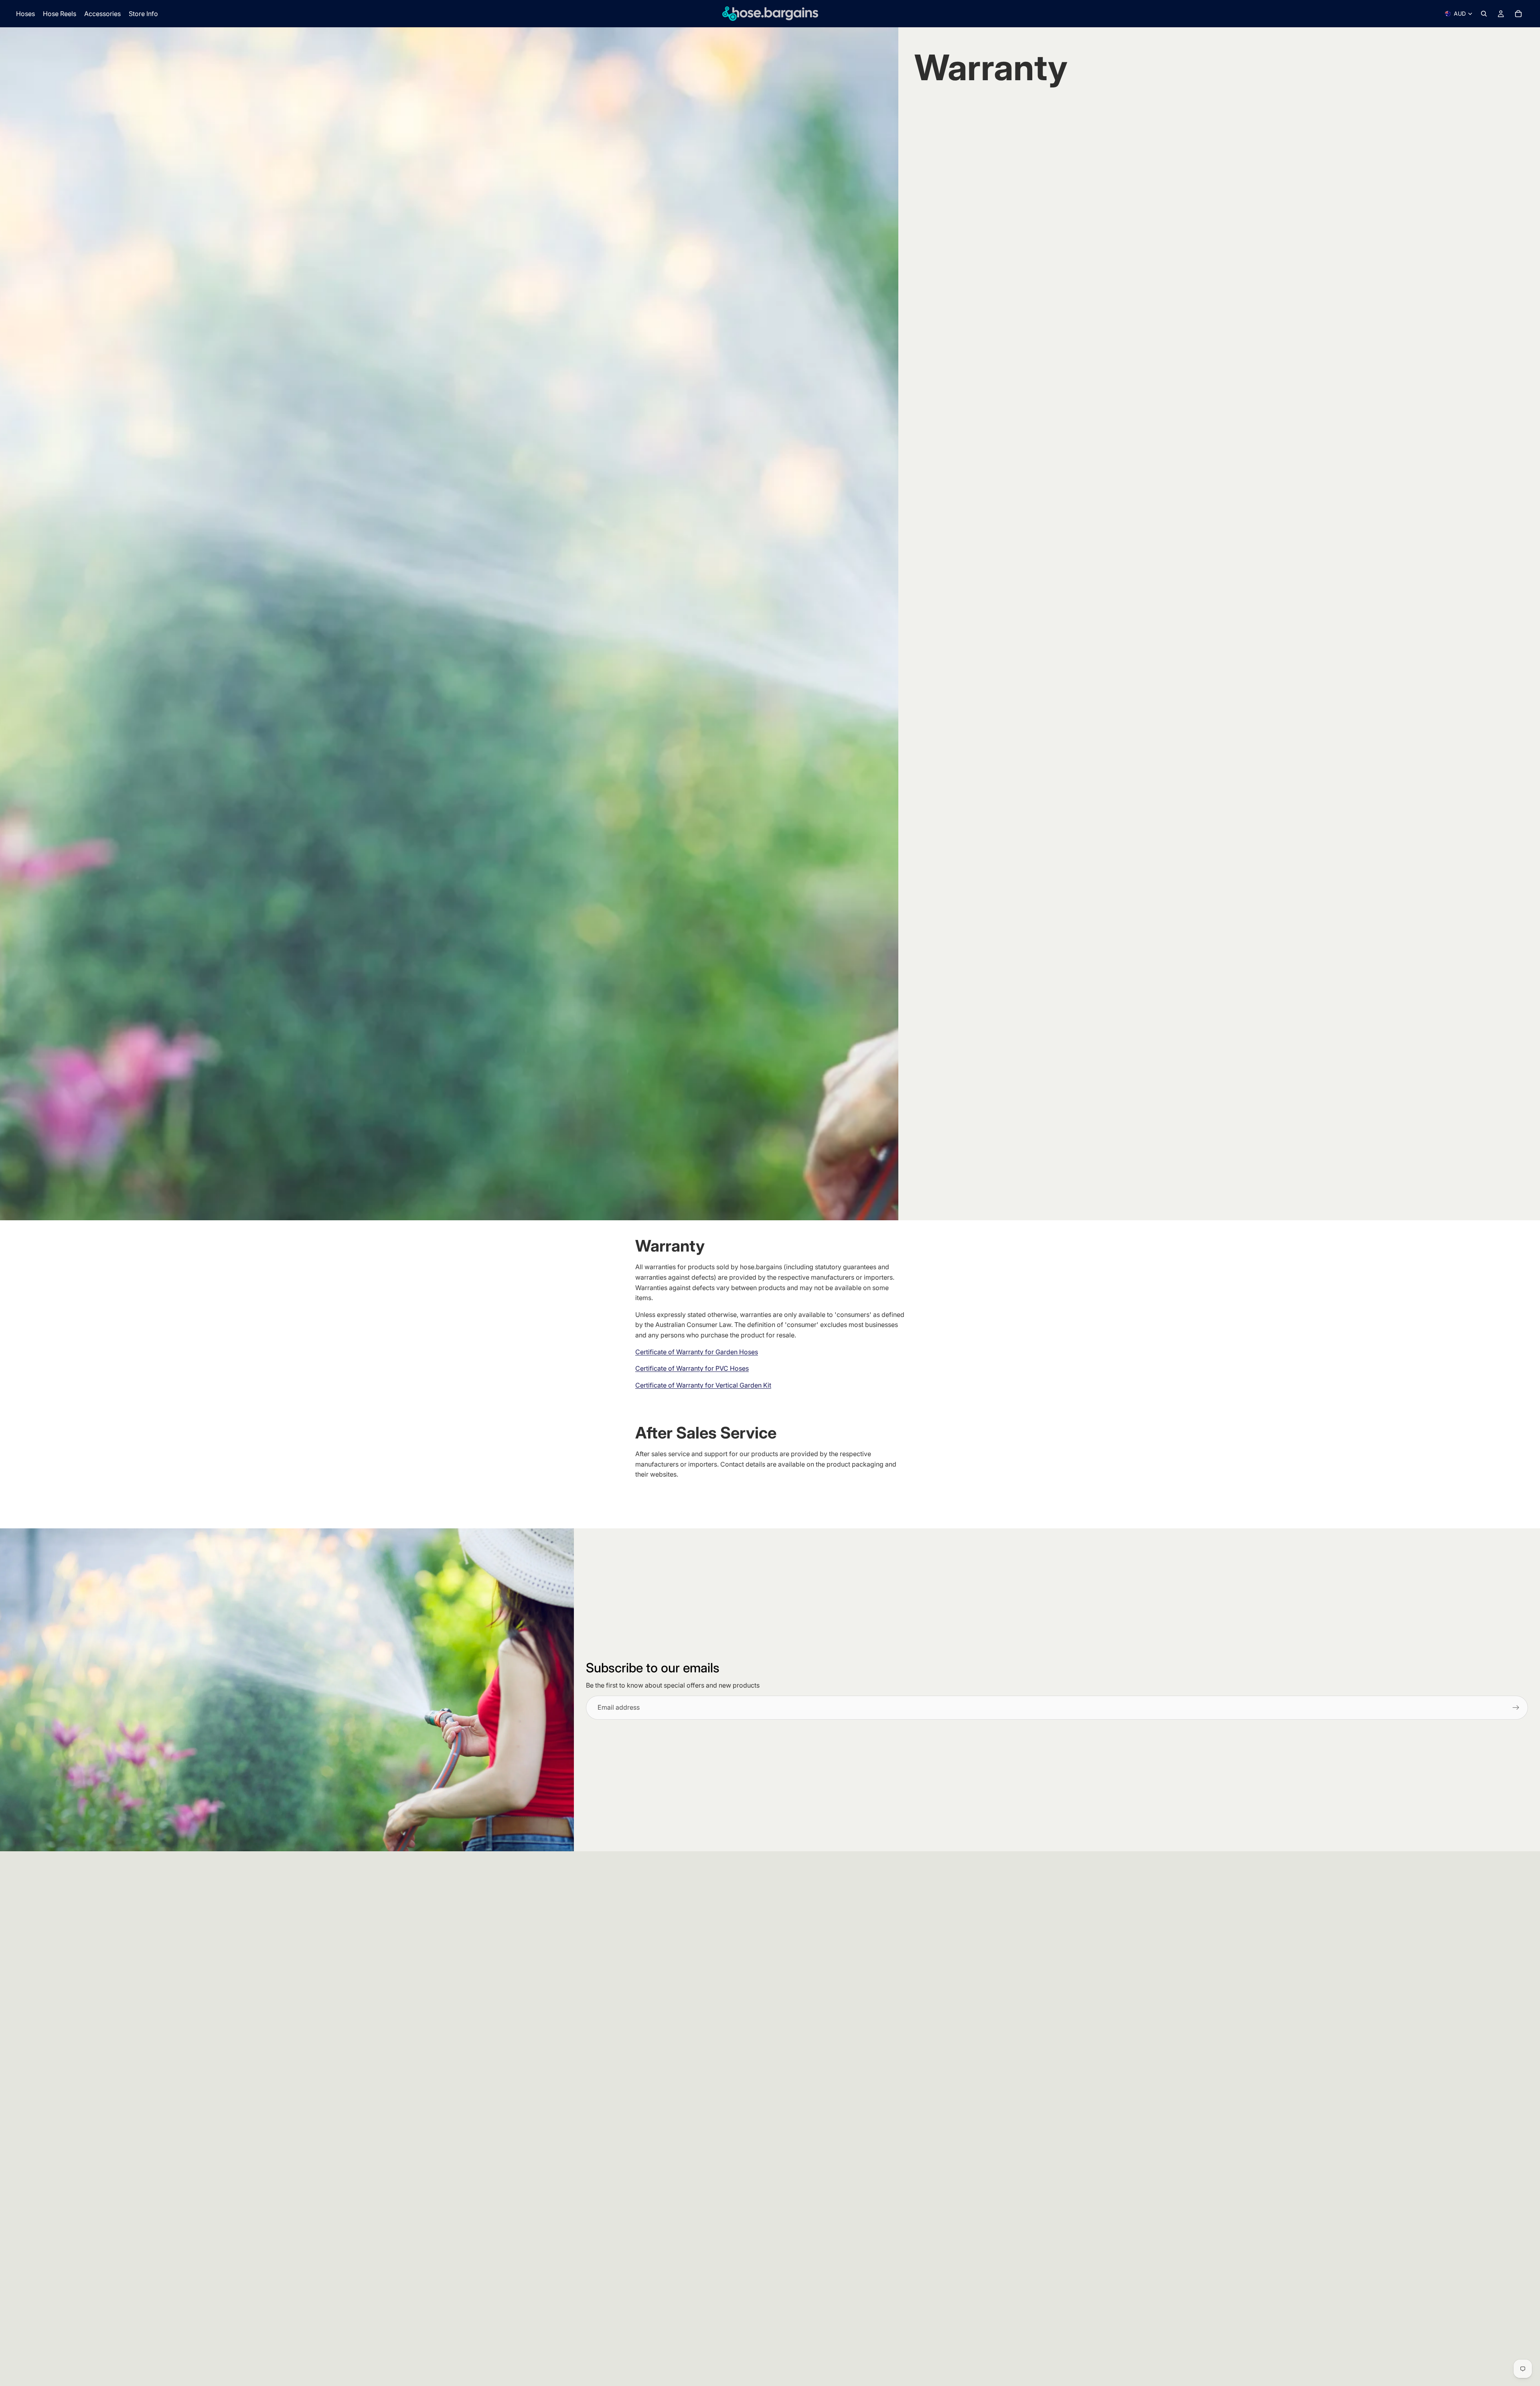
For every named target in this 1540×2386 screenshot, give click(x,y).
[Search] (1484, 14)
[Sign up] (1516, 1708)
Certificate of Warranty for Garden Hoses (697, 1352)
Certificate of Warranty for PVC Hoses (692, 1368)
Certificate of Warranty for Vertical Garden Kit (703, 1385)
